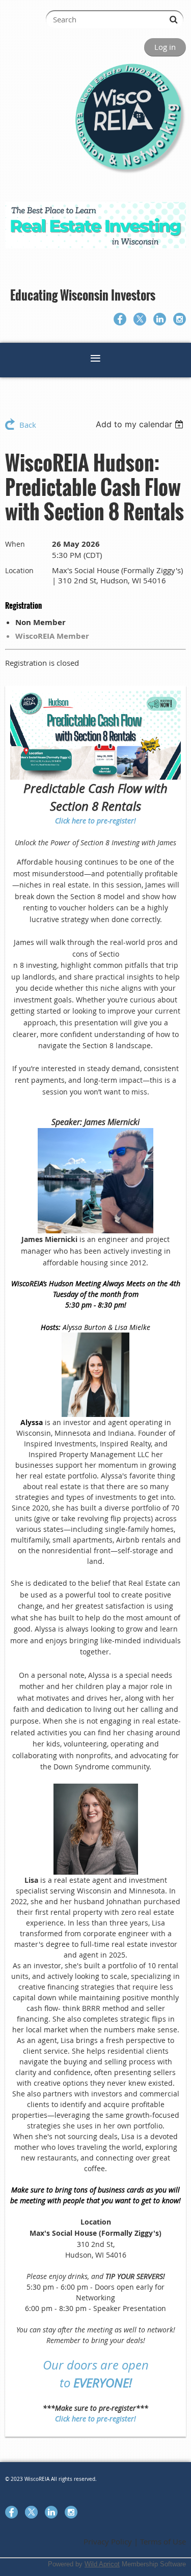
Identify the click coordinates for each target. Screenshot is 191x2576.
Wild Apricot (102, 2564)
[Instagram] (180, 319)
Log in (165, 47)
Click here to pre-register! (95, 821)
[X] (140, 319)
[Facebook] (120, 319)
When (15, 544)
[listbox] (141, 424)
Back (28, 425)
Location (19, 570)
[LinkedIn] (160, 319)
